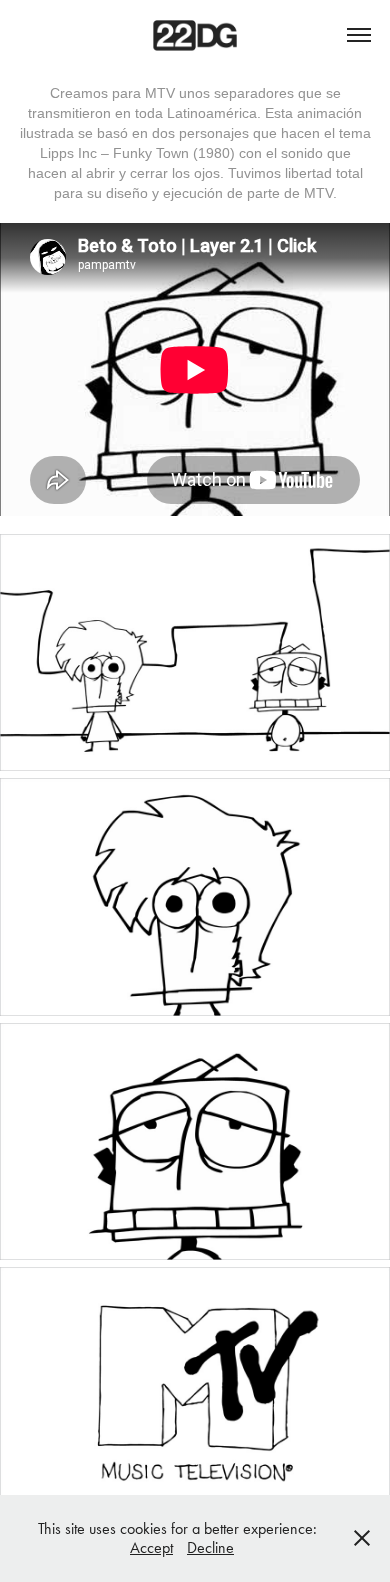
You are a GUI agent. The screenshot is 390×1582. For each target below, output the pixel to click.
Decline (210, 1547)
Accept (151, 1547)
